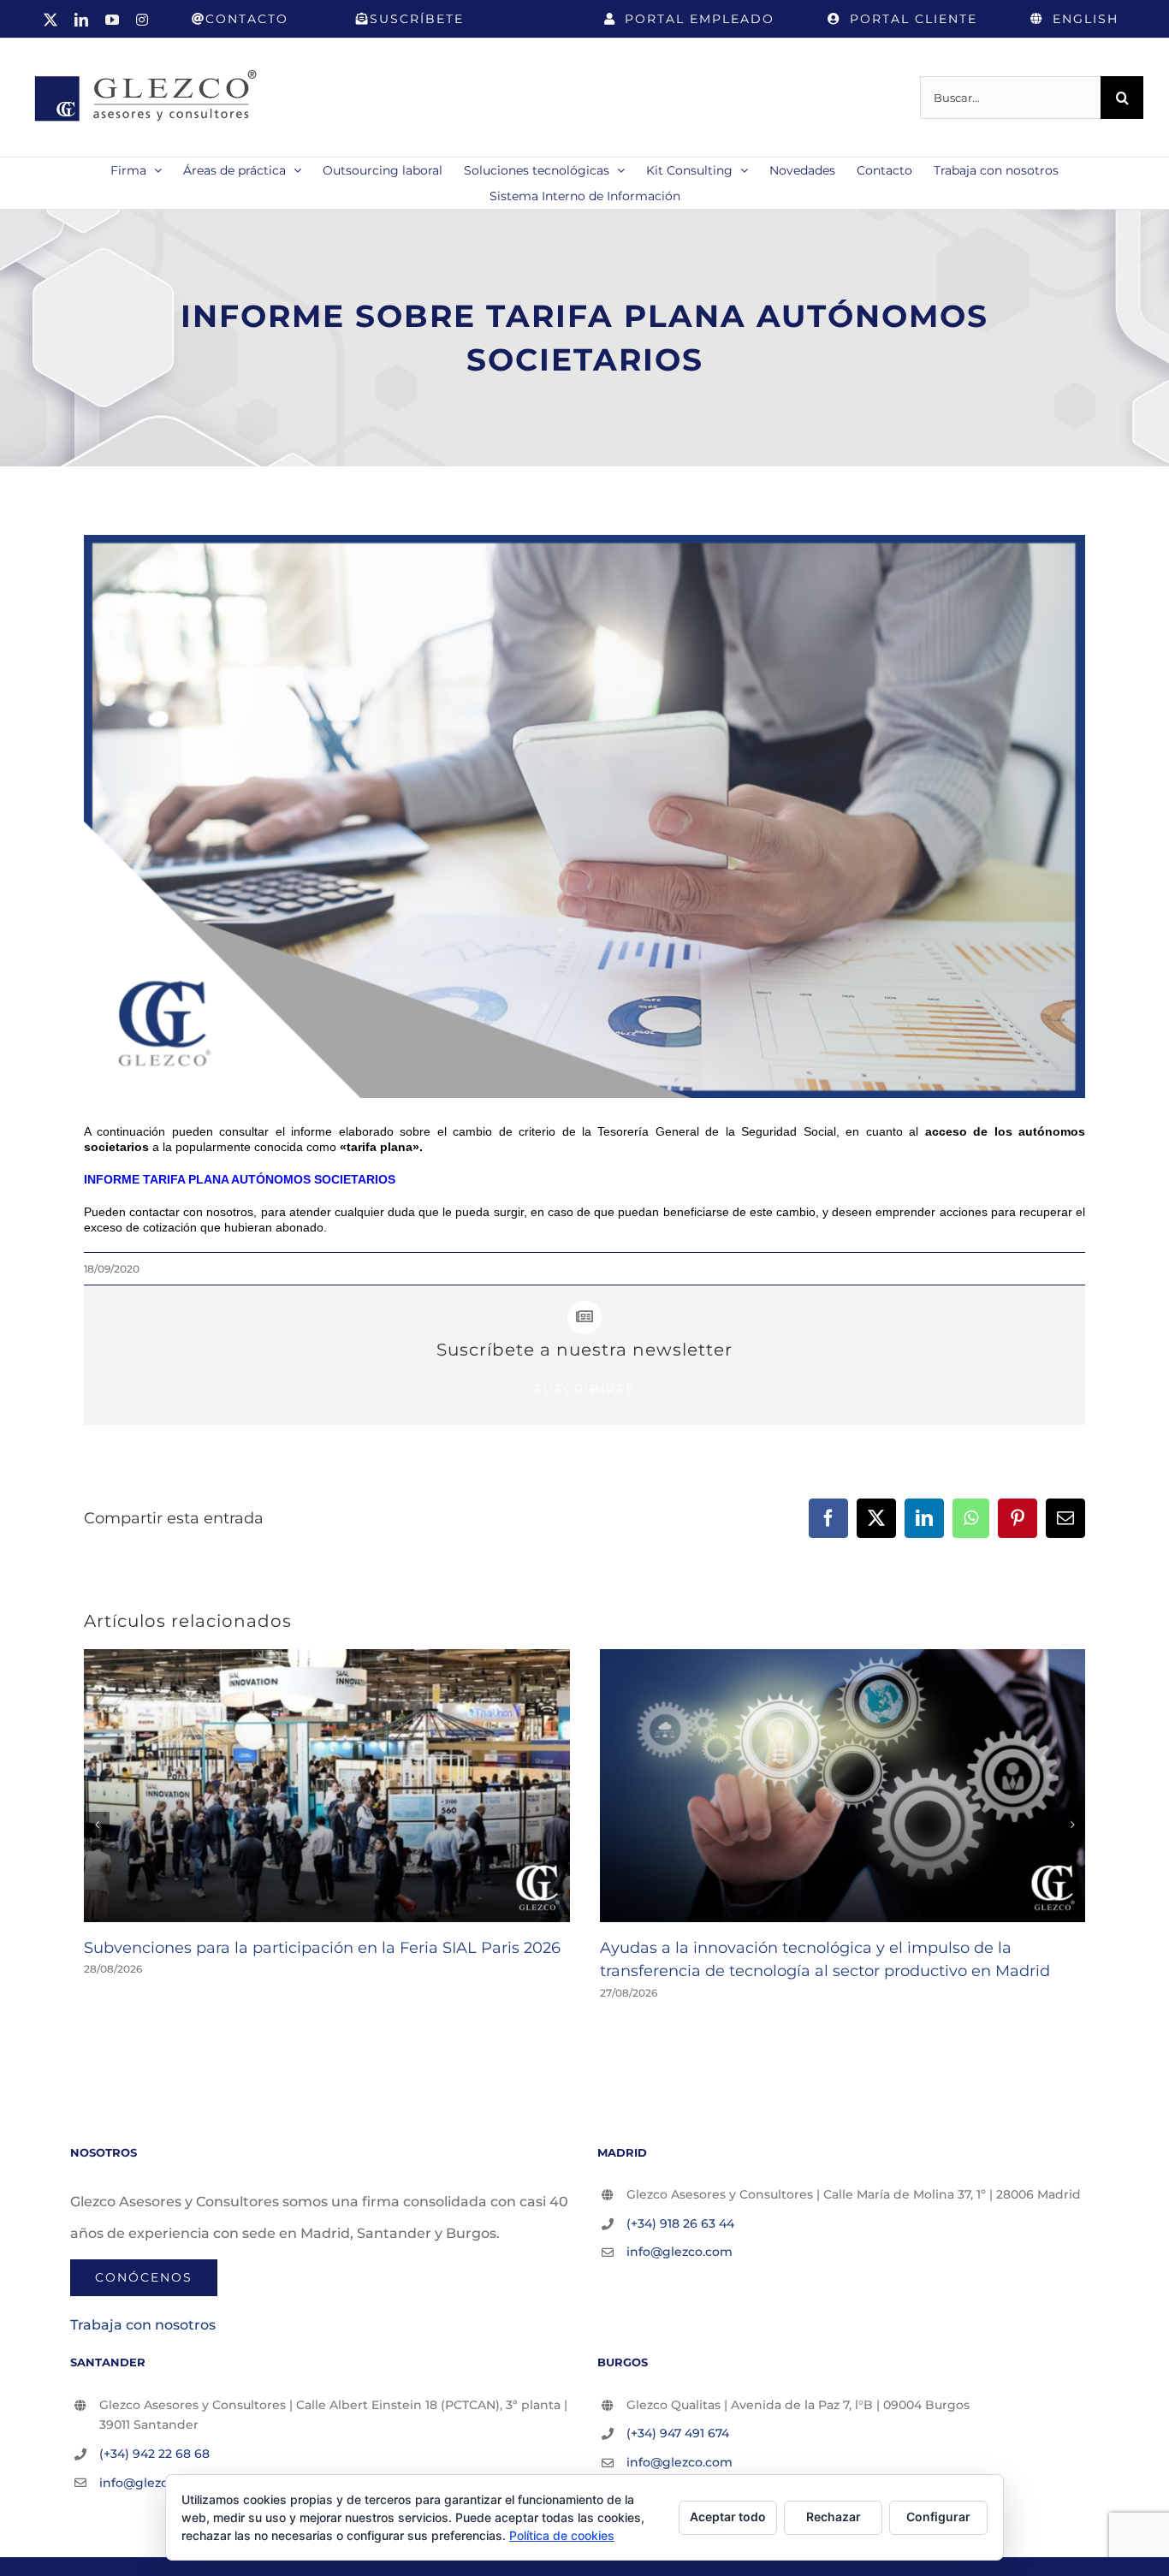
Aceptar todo (728, 2517)
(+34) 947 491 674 (678, 2433)
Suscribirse (584, 1389)
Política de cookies (562, 2535)
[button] (97, 1825)
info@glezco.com (679, 2252)
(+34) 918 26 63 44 (680, 2223)
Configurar (938, 2517)
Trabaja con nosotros (143, 2325)
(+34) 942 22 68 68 (154, 2454)
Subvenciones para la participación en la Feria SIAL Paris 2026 (322, 1948)
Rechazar (834, 2517)
